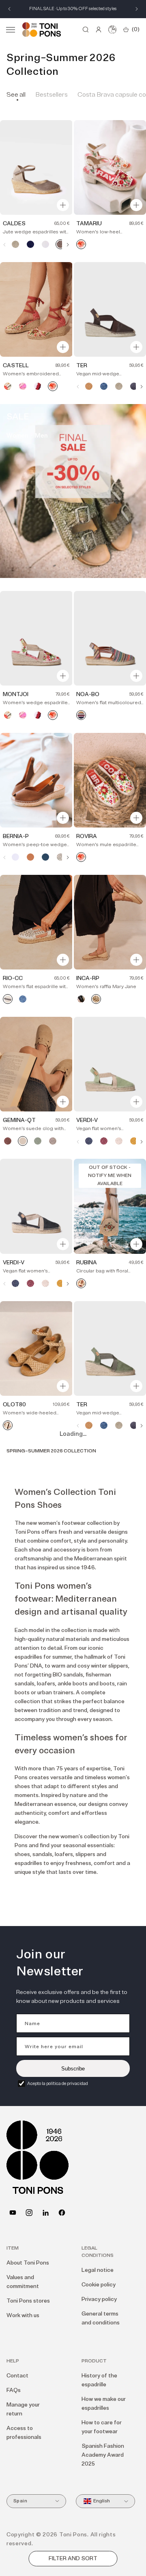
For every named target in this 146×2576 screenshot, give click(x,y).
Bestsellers (52, 95)
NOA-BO (88, 694)
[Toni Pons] (42, 30)
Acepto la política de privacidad (58, 2084)
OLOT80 (14, 1404)
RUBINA (87, 1263)
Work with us (23, 2315)
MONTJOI (16, 694)
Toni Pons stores (28, 2301)
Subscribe (73, 2069)
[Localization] (112, 30)
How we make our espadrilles (104, 2403)
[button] (11, 30)
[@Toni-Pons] (13, 2213)
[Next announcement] (137, 9)
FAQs (14, 2390)
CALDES (14, 223)
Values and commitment (23, 2282)
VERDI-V (87, 1120)
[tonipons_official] (29, 2213)
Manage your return (23, 2409)
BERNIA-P (16, 836)
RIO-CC (13, 978)
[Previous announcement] (9, 9)
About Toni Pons (28, 2263)
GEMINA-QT (19, 1120)
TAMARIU (89, 223)
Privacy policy (99, 2299)
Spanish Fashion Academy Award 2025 (103, 2455)
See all (16, 95)
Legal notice (98, 2270)
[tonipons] (46, 2213)
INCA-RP (88, 978)
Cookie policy (99, 2285)
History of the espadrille (99, 2380)
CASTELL (16, 365)
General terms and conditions (101, 2318)
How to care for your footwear (102, 2427)
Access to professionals (24, 2433)
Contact (17, 2376)
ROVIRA (87, 836)
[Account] (99, 30)
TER (82, 365)
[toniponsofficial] (62, 2213)
